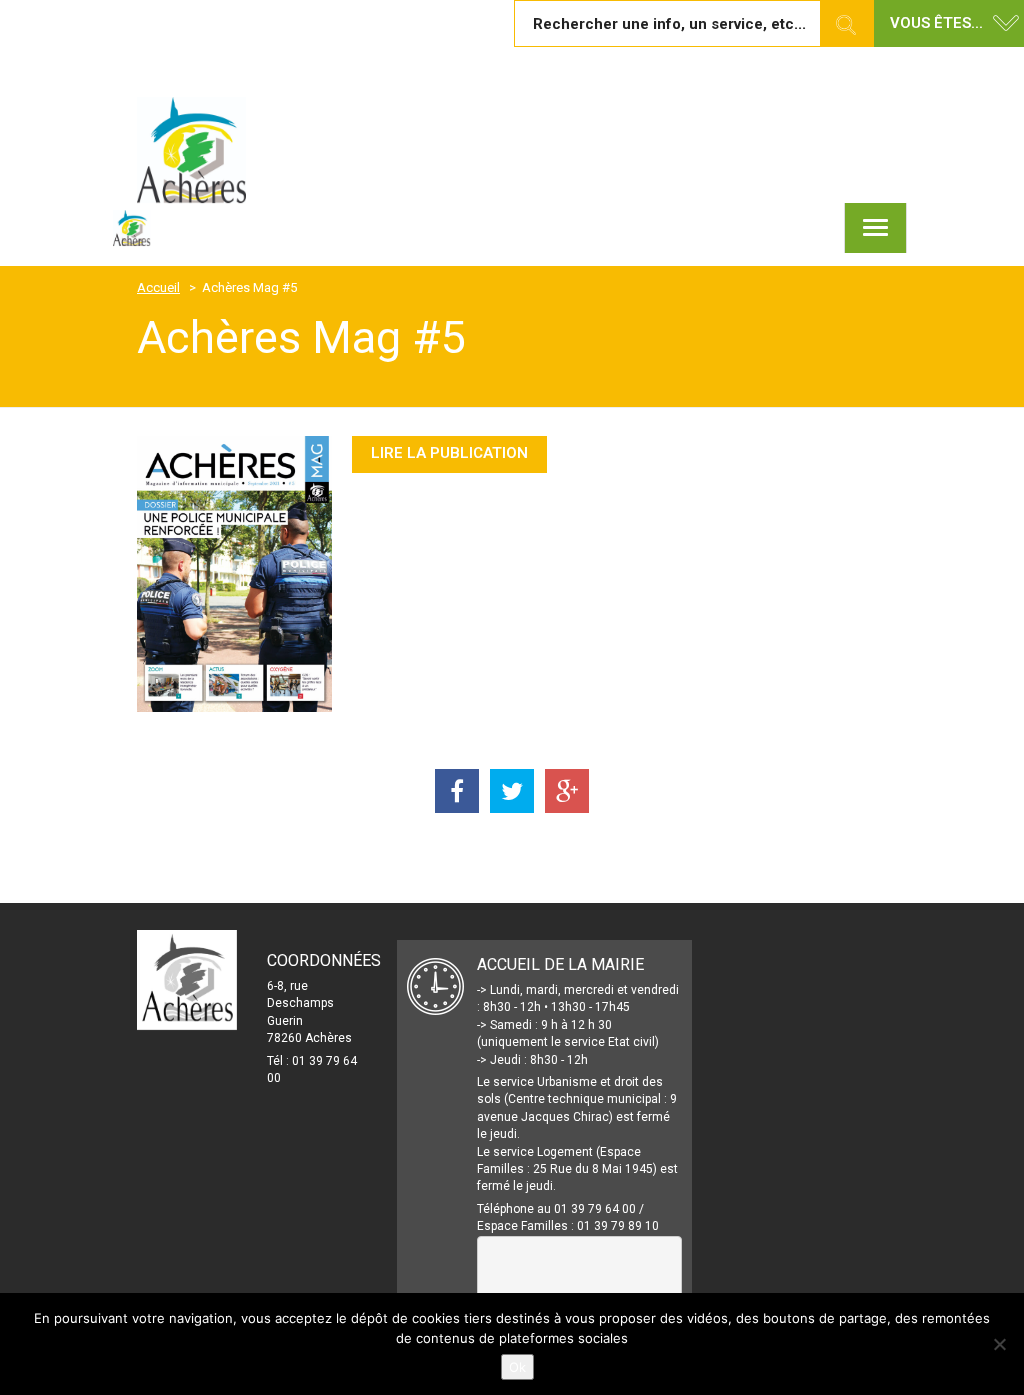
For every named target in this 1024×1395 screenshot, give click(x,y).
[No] (999, 1344)
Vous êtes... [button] (936, 23)
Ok (517, 1367)
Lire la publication (449, 453)
